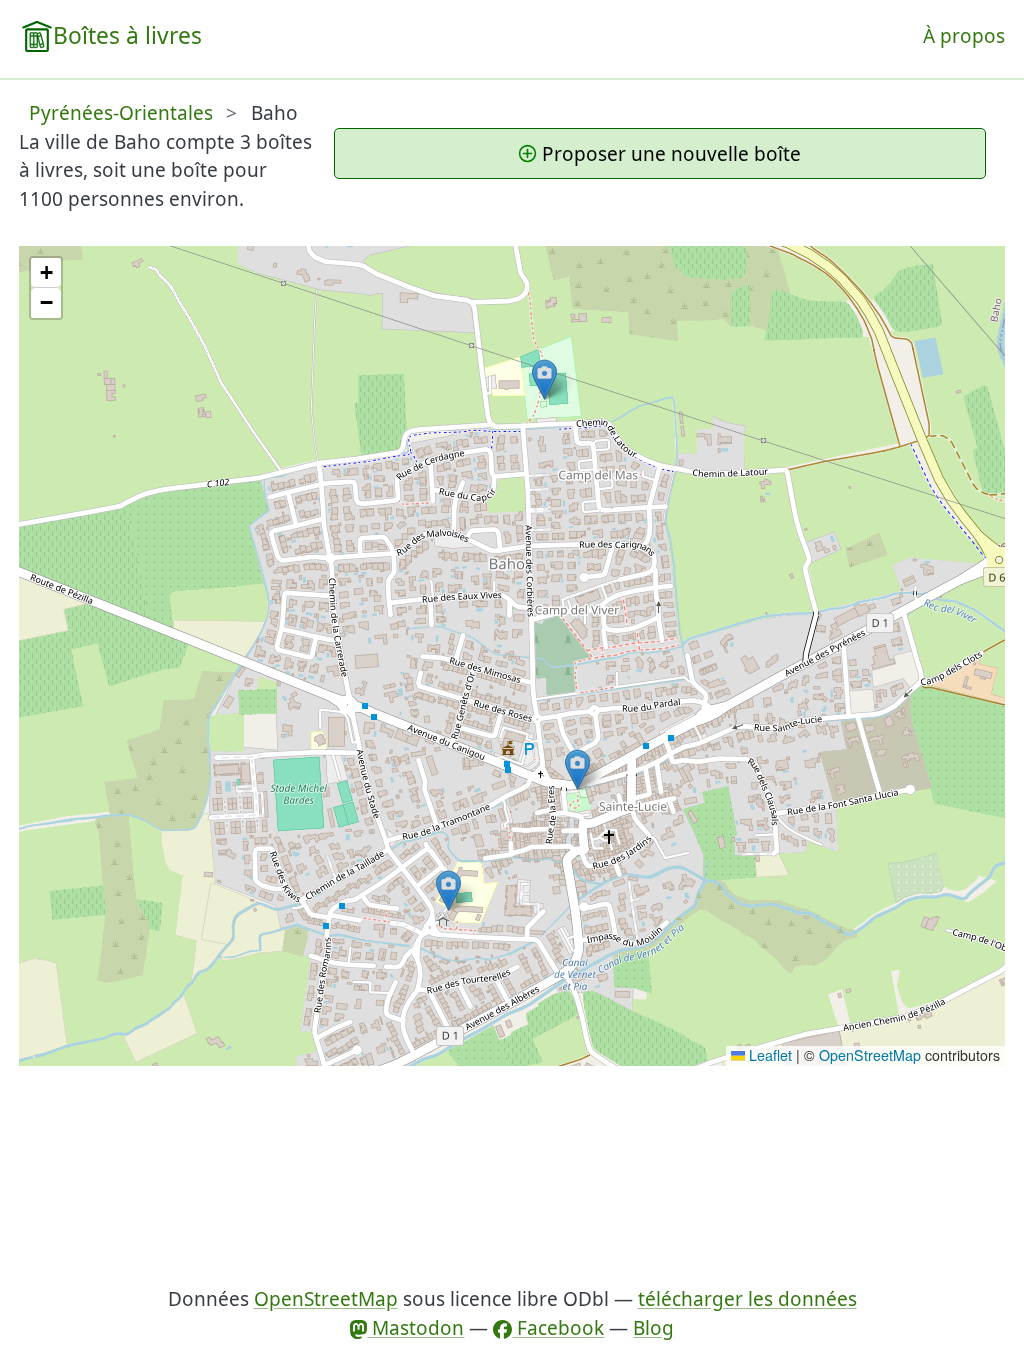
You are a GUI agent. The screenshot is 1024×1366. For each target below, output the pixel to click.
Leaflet (768, 1055)
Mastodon (415, 1328)
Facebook (558, 1328)
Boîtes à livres (127, 35)
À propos (964, 36)
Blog (653, 1328)
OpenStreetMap (870, 1055)
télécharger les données (747, 1299)
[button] (448, 890)
